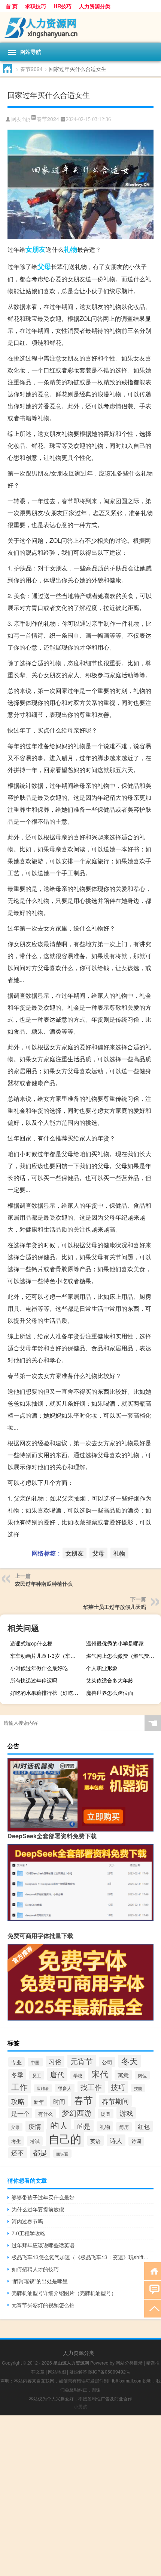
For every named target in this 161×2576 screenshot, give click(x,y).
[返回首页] (153, 2271)
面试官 (62, 2154)
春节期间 (115, 2101)
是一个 (20, 2113)
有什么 (45, 2114)
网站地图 (57, 2371)
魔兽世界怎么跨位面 (110, 1693)
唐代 (57, 2074)
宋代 (100, 2074)
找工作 (91, 2087)
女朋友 (36, 249)
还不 (18, 2153)
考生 (16, 2141)
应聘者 (43, 2088)
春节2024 (31, 69)
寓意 (123, 2075)
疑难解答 (78, 2371)
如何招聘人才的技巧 (35, 2269)
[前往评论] (153, 2289)
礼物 (70, 249)
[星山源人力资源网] (80, 27)
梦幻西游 (77, 2113)
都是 (40, 2152)
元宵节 (82, 2061)
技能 (138, 2088)
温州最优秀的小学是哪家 (115, 1643)
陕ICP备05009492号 (109, 2371)
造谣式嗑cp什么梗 (31, 1643)
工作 (19, 2086)
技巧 (118, 2087)
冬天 (130, 2061)
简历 (124, 2127)
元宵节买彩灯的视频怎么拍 (43, 2305)
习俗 (55, 2062)
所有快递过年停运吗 (34, 1680)
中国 (35, 2062)
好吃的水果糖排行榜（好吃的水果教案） (47, 1693)
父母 (44, 266)
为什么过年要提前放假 (38, 2209)
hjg (27, 119)
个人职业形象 (102, 1668)
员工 (37, 2075)
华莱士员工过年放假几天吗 (115, 1607)
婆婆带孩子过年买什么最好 (43, 2197)
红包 (144, 2126)
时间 (59, 2101)
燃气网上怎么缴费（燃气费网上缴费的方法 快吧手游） (123, 1656)
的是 (84, 2126)
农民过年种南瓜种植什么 (44, 1583)
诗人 (116, 2140)
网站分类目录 (129, 2363)
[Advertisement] (80, 2496)
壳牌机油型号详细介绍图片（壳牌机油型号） (64, 2293)
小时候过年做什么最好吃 (39, 1668)
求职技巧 (36, 6)
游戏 (126, 2113)
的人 (59, 2125)
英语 (95, 2141)
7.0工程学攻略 (28, 2233)
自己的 (65, 2138)
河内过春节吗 (27, 2221)
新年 (39, 2101)
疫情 (35, 2126)
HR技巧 (63, 6)
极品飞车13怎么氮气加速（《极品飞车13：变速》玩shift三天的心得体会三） (83, 2257)
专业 (16, 2062)
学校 (78, 2075)
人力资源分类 (95, 6)
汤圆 (106, 2114)
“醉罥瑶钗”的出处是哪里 (40, 2281)
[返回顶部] (153, 2308)
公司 (107, 2062)
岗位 (142, 2075)
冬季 (17, 2075)
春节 (83, 2100)
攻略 (18, 2101)
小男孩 (80, 2406)
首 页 (12, 6)
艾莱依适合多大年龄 (110, 1680)
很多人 (65, 2088)
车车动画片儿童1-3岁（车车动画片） (47, 1656)
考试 (35, 2141)
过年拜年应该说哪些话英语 (43, 2245)
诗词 (136, 2141)
